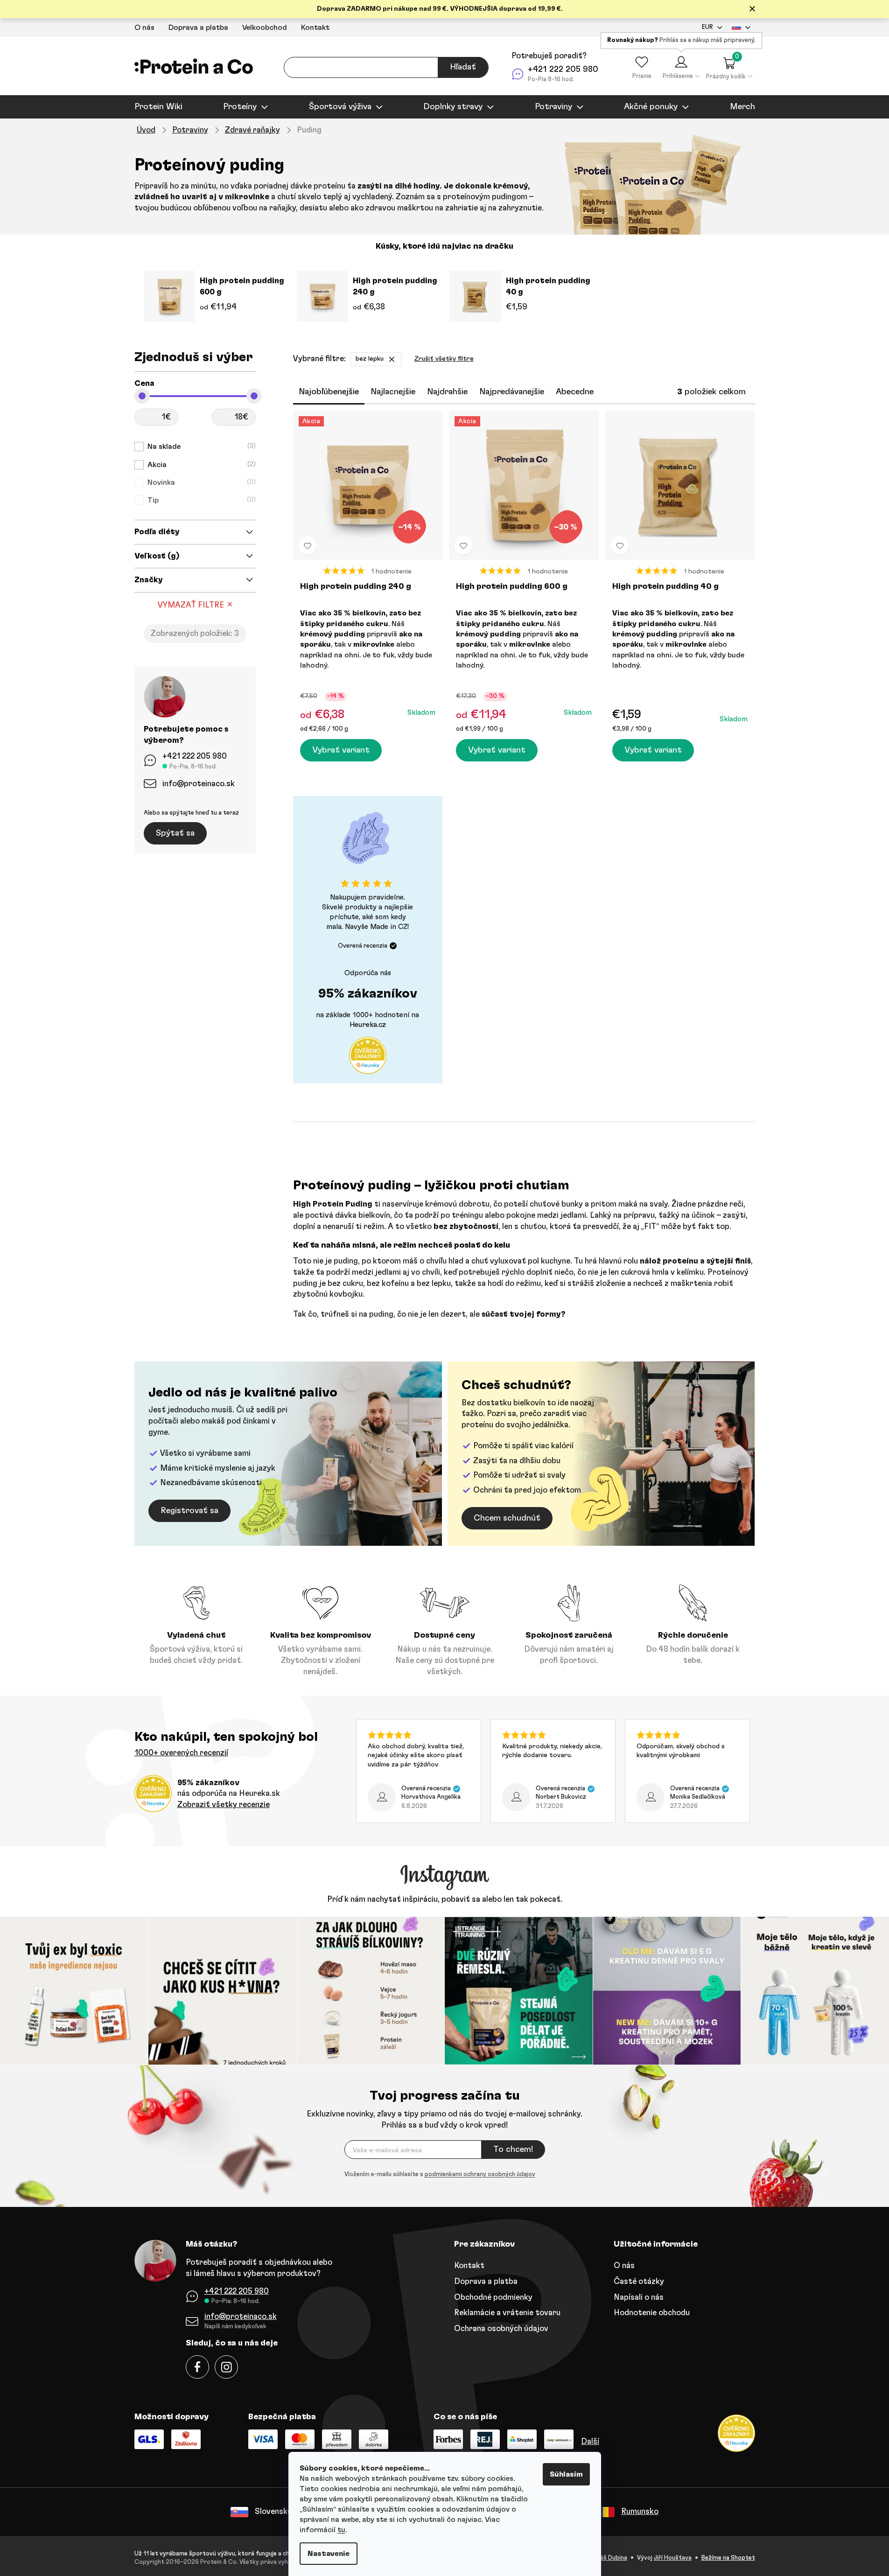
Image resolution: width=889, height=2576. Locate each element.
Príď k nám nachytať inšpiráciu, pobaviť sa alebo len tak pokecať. (445, 1899)
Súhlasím (566, 2474)
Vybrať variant (341, 750)
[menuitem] (158, 107)
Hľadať (463, 67)
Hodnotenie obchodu (652, 2313)
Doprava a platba (198, 28)
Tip (200, 500)
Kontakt (315, 28)
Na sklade (200, 447)
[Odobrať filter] (392, 359)
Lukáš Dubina (609, 2558)
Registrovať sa (189, 1511)
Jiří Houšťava (673, 2558)
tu (341, 2530)
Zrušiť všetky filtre (444, 359)
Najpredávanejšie (512, 392)
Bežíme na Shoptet (728, 2558)
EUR (707, 27)
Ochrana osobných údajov (501, 2328)
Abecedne (575, 392)
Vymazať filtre (191, 605)
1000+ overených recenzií (181, 1753)
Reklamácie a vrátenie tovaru (507, 2313)
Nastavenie (329, 2554)
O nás (144, 28)
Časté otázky (639, 2281)
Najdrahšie (447, 392)
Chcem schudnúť (507, 1518)
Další (590, 2441)
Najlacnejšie (393, 392)
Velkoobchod (265, 28)
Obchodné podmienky (493, 2297)
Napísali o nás (639, 2297)
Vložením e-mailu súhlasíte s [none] (440, 2175)
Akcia (200, 465)
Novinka (200, 482)
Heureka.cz (368, 1025)
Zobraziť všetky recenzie (224, 1805)
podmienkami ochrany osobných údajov (480, 2175)
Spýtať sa (175, 833)
